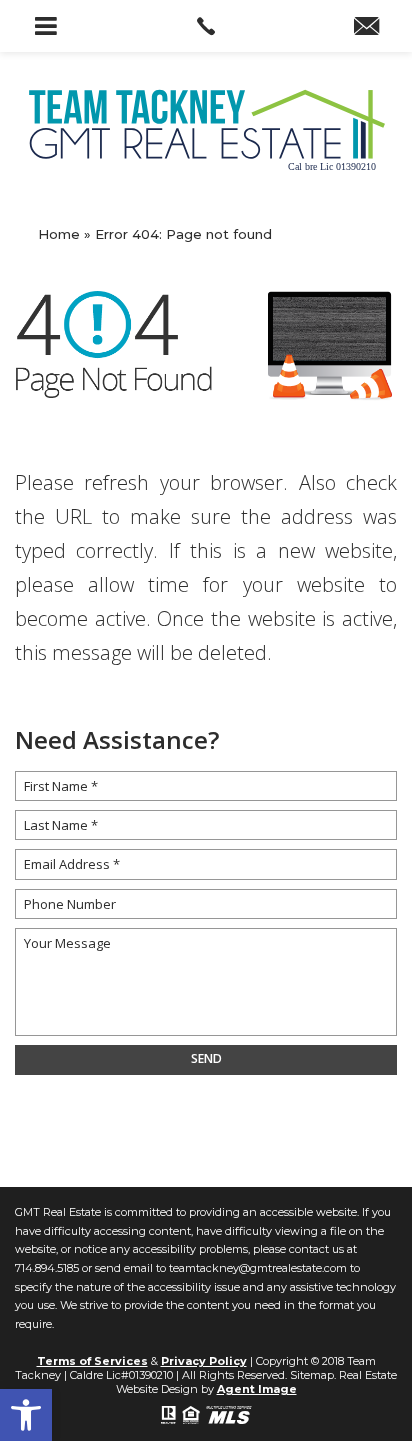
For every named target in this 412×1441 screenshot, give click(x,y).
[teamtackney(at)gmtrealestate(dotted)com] (366, 28)
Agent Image (257, 1389)
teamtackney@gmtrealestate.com (258, 1268)
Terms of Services (92, 1361)
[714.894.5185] (205, 26)
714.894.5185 (47, 1268)
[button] (26, 1415)
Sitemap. (313, 1375)
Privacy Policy (204, 1361)
